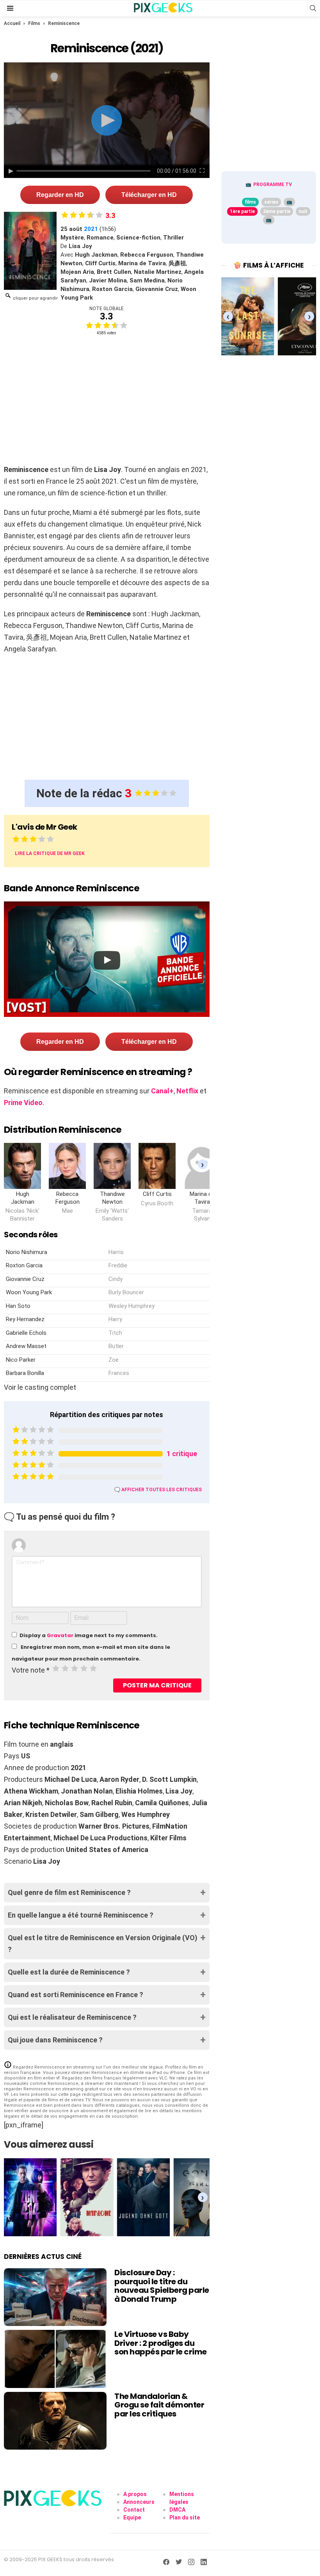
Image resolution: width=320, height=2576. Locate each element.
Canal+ (162, 1091)
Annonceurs (139, 2502)
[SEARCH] (313, 8)
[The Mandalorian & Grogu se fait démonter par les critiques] (55, 2421)
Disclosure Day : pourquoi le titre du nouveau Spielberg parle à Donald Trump (162, 2286)
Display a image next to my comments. (89, 1635)
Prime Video (23, 1103)
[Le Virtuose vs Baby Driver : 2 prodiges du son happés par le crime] (55, 2359)
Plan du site (185, 2517)
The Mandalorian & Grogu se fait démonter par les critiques (159, 2405)
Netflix (187, 1091)
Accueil (12, 23)
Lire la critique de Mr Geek (50, 853)
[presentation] (203, 1164)
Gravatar (60, 1635)
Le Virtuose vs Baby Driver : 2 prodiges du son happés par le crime (161, 2343)
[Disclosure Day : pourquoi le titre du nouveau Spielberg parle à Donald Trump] (55, 2297)
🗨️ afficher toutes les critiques (158, 1490)
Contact (134, 2510)
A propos (135, 2494)
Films (34, 23)
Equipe (132, 2517)
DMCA (177, 2510)
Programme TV (273, 185)
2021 (91, 229)
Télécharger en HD (149, 195)
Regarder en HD (60, 195)
